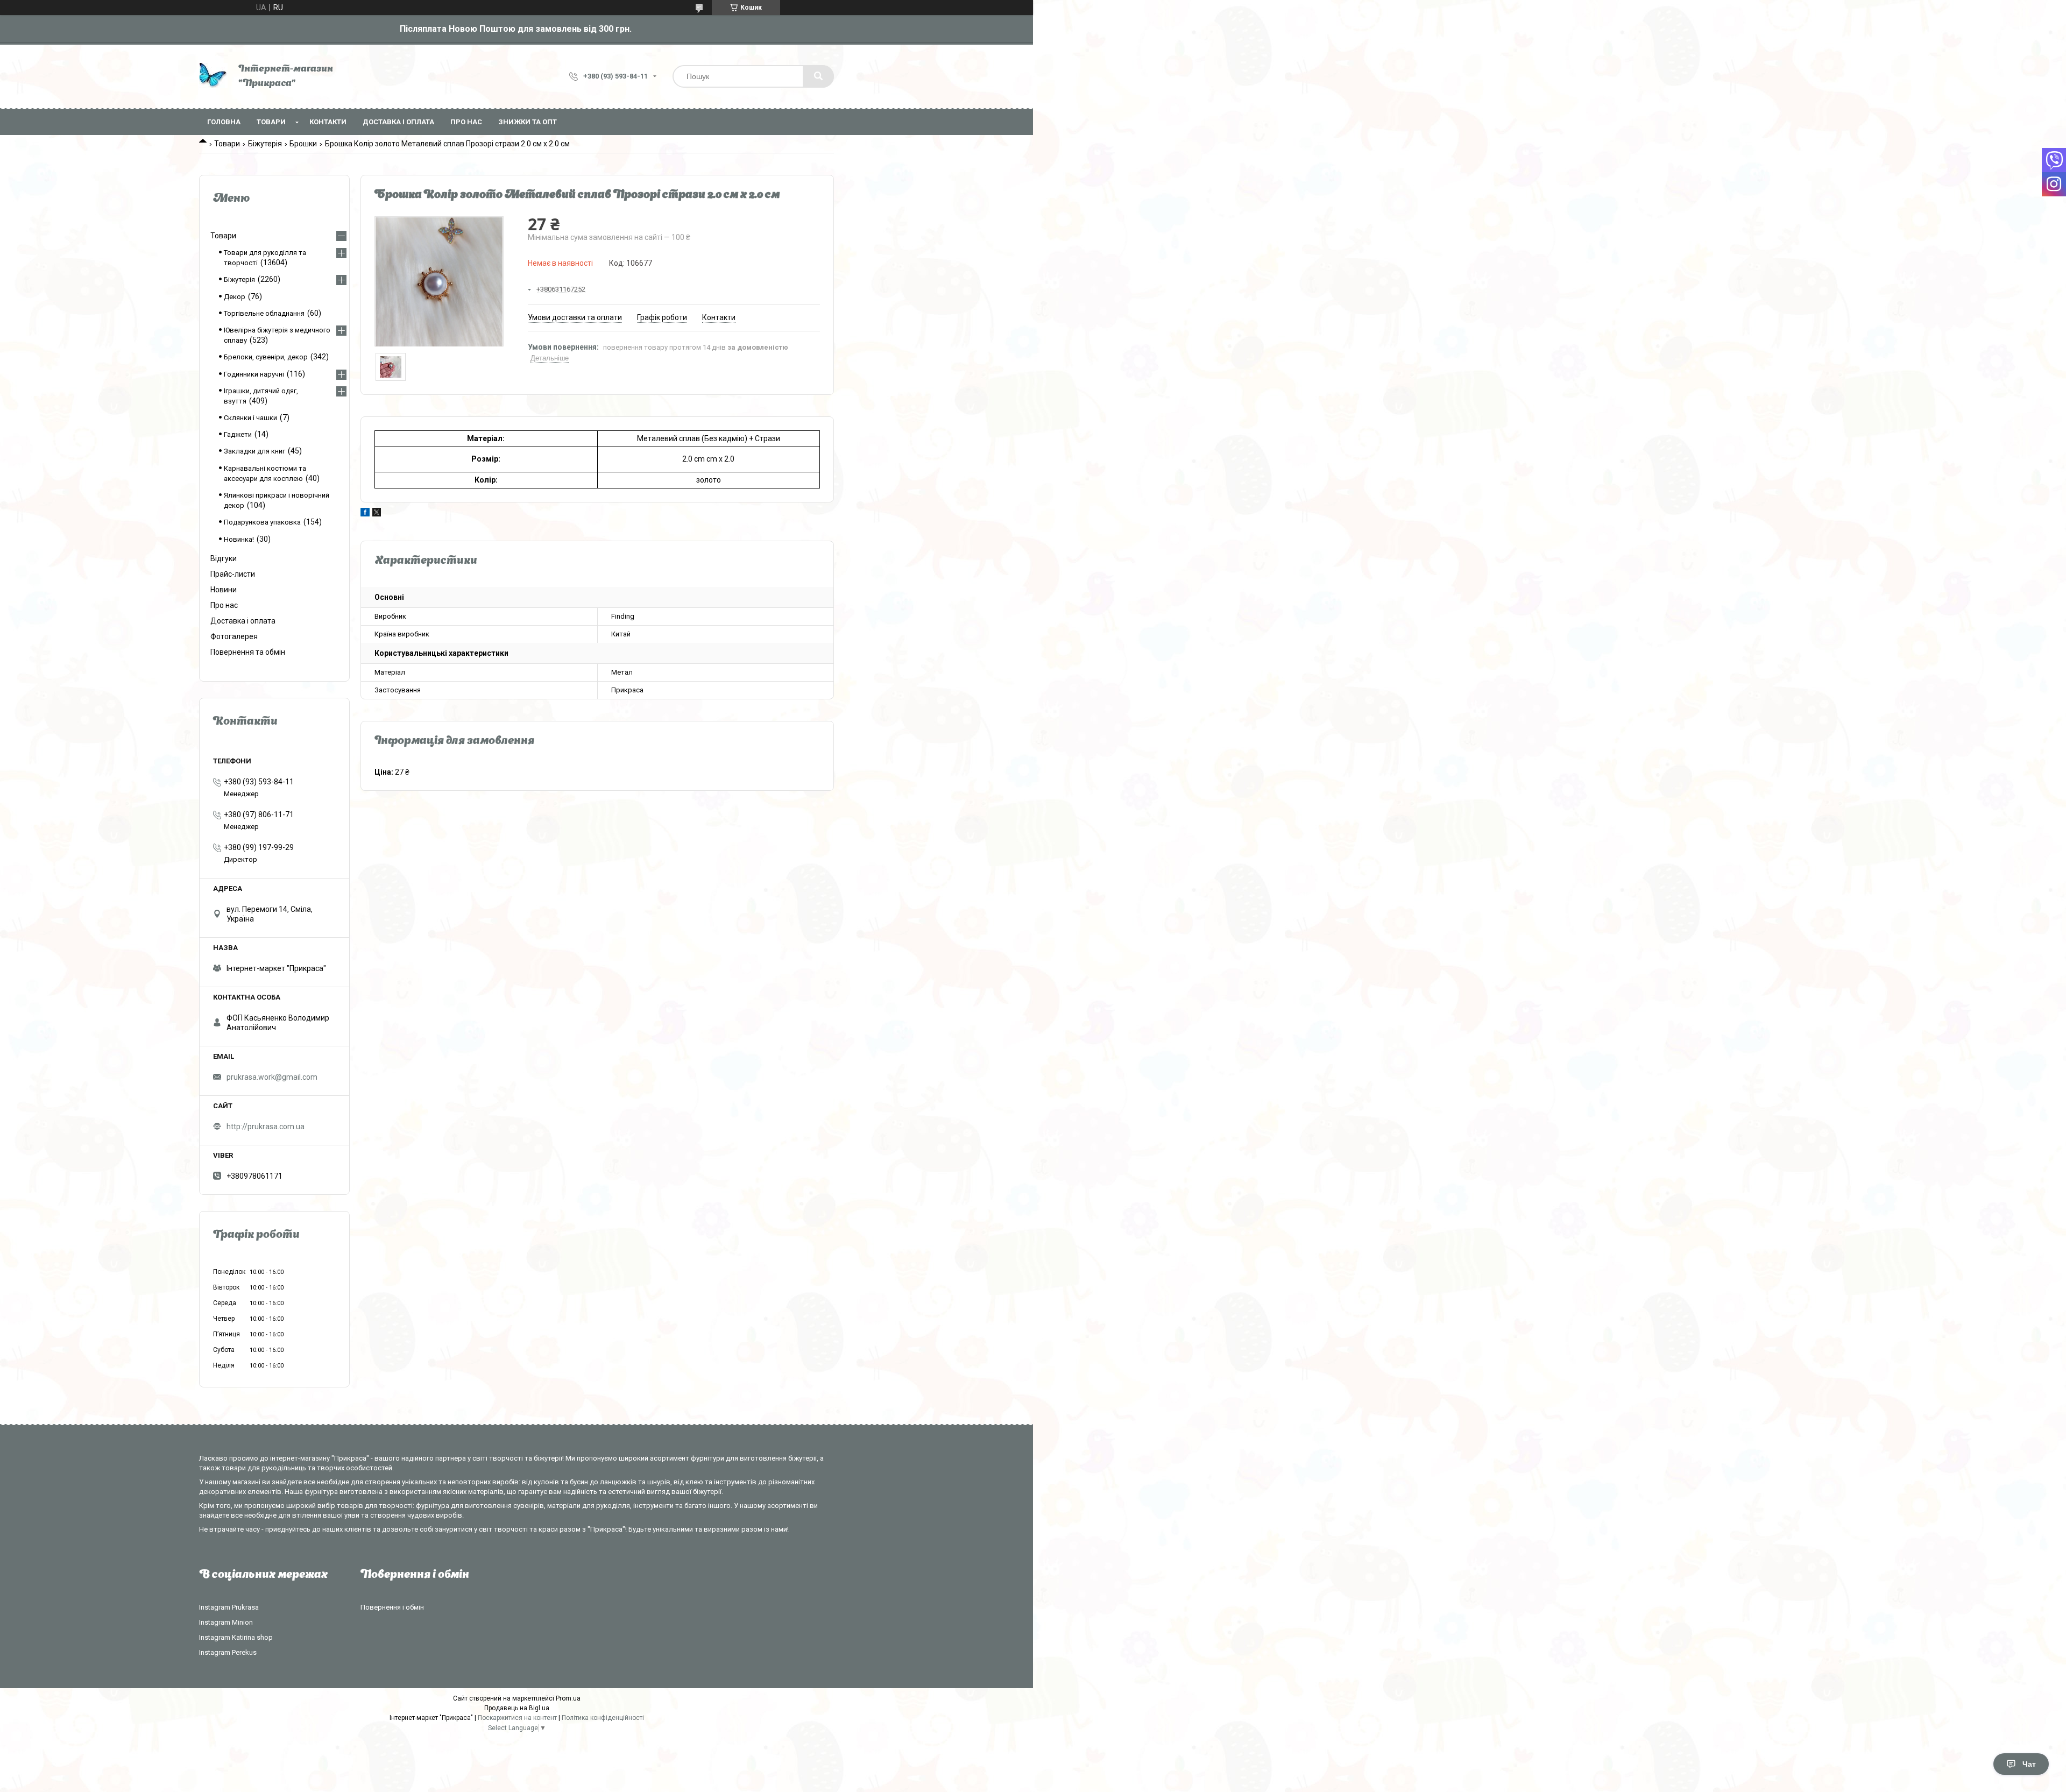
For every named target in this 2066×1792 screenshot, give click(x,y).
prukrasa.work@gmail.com (272, 1077)
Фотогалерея (234, 636)
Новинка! (239, 539)
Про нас (466, 122)
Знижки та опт (528, 122)
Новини (224, 590)
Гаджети (238, 434)
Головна (224, 122)
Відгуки (224, 558)
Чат (2029, 1764)
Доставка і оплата (398, 122)
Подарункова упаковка (262, 522)
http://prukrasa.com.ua (266, 1127)
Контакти (328, 122)
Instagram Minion (226, 1622)
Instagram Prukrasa (229, 1607)
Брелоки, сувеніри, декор (266, 357)
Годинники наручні (254, 374)
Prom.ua (568, 1698)
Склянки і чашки (250, 418)
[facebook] (365, 514)
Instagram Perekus (228, 1652)
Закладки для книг (254, 451)
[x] (377, 514)
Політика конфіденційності (603, 1718)
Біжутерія (265, 144)
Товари (271, 122)
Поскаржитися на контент (517, 1718)
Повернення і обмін (392, 1607)
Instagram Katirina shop (236, 1637)
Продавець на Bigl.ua (517, 1708)
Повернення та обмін (248, 652)
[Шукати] (818, 76)
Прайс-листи (233, 574)
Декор (235, 297)
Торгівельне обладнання (264, 313)
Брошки (303, 144)
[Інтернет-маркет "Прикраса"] (213, 77)
